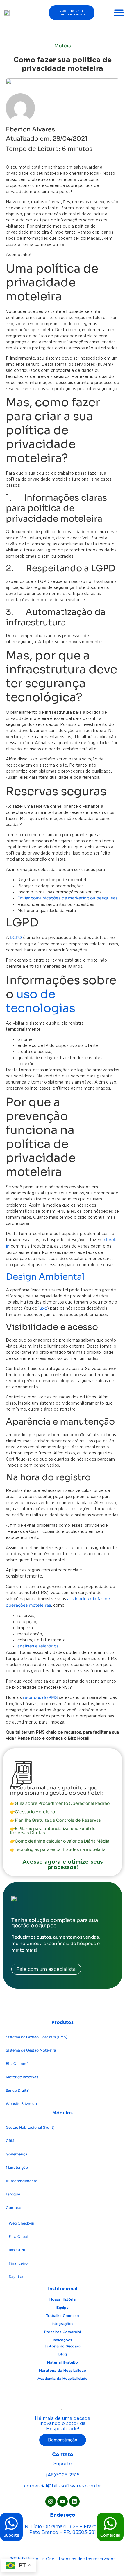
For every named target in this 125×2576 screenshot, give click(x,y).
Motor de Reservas (22, 2077)
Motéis (63, 46)
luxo (43, 1308)
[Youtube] (63, 2501)
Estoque (13, 2194)
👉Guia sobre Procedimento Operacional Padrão (60, 1803)
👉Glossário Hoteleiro (32, 1812)
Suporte (11, 2535)
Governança (17, 2154)
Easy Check (19, 2237)
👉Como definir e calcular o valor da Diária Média (60, 1841)
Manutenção (17, 2167)
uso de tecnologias (41, 1001)
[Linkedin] (74, 2501)
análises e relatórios (38, 1646)
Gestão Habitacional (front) (30, 2127)
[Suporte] (11, 2523)
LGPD (16, 938)
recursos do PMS (40, 1697)
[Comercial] (110, 2523)
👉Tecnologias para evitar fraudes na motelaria (58, 1849)
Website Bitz (21, 2104)
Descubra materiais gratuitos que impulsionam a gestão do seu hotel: (56, 1790)
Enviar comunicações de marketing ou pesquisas (68, 898)
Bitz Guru (17, 2250)
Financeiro (18, 2263)
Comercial (110, 2535)
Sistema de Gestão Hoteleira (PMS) (37, 2037)
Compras (14, 2208)
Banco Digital (18, 2090)
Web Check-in (22, 2223)
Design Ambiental (45, 1277)
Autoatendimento (22, 2181)
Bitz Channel (17, 2064)
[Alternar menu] (119, 12)
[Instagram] (51, 2501)
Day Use (16, 2277)
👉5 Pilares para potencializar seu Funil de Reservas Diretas (53, 1831)
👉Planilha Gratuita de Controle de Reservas (55, 1820)
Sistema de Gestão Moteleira (31, 2050)
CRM (10, 2141)
